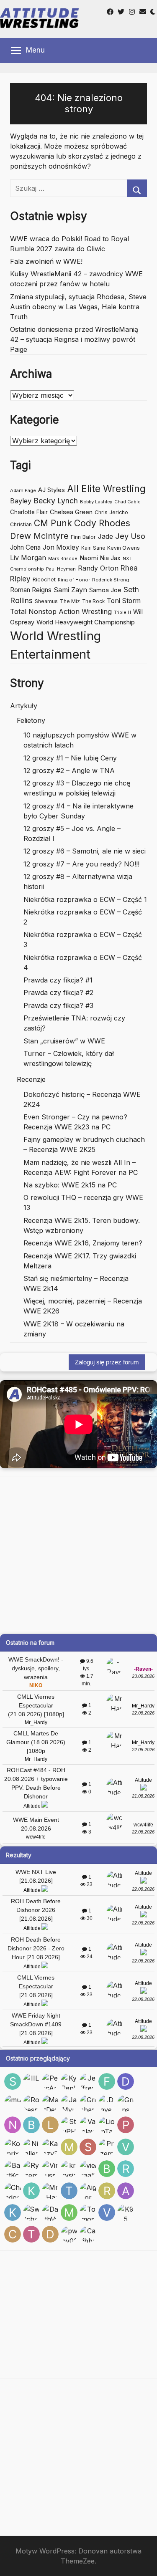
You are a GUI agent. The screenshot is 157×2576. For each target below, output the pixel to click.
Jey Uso (130, 536)
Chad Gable (127, 502)
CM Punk (53, 523)
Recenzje (31, 1079)
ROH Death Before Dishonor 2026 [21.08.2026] (36, 1910)
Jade (106, 537)
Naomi (89, 558)
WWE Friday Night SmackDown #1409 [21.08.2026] (36, 2024)
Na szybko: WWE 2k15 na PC (70, 1185)
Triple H (122, 612)
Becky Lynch (56, 501)
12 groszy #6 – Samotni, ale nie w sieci (85, 851)
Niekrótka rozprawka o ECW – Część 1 (85, 899)
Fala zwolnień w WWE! (46, 261)
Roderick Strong (111, 580)
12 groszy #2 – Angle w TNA (69, 770)
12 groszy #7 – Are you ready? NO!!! (81, 864)
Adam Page (23, 490)
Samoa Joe (105, 590)
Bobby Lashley (96, 502)
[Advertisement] (78, 1555)
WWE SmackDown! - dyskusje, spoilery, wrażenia (36, 1668)
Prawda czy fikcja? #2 (58, 993)
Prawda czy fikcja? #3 (58, 1005)
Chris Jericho (111, 512)
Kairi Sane (93, 548)
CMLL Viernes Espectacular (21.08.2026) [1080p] (36, 1705)
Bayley (21, 501)
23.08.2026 (143, 1676)
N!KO (36, 1685)
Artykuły (24, 706)
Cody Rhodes (102, 523)
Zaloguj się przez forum (107, 1362)
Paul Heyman (61, 569)
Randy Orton (98, 568)
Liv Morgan (28, 558)
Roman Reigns (31, 590)
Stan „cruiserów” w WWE (64, 1041)
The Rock (93, 601)
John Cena (25, 547)
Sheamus (46, 601)
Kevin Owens (124, 548)
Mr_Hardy (36, 1722)
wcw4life (36, 1837)
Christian (21, 524)
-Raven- (143, 1669)
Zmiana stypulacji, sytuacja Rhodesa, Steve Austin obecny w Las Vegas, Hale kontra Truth (78, 307)
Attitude (32, 1806)
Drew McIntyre (39, 536)
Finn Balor (83, 537)
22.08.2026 (143, 1713)
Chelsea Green (71, 512)
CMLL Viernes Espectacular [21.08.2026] (36, 1986)
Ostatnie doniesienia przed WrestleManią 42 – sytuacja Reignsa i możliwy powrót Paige (74, 339)
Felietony (31, 720)
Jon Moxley (61, 547)
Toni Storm (124, 601)
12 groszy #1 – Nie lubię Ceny (70, 758)
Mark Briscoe (63, 559)
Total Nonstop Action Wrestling (61, 611)
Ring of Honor (74, 580)
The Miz (70, 601)
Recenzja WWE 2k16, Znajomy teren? (83, 1243)
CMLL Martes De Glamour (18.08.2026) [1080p (36, 1742)
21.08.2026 (143, 1796)
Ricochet (44, 579)
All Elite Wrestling (106, 489)
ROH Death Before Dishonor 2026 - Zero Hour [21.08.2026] (36, 1948)
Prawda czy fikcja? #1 (58, 980)
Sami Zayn (70, 590)
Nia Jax (110, 558)
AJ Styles (51, 490)
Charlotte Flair (29, 512)
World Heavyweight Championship (86, 622)
